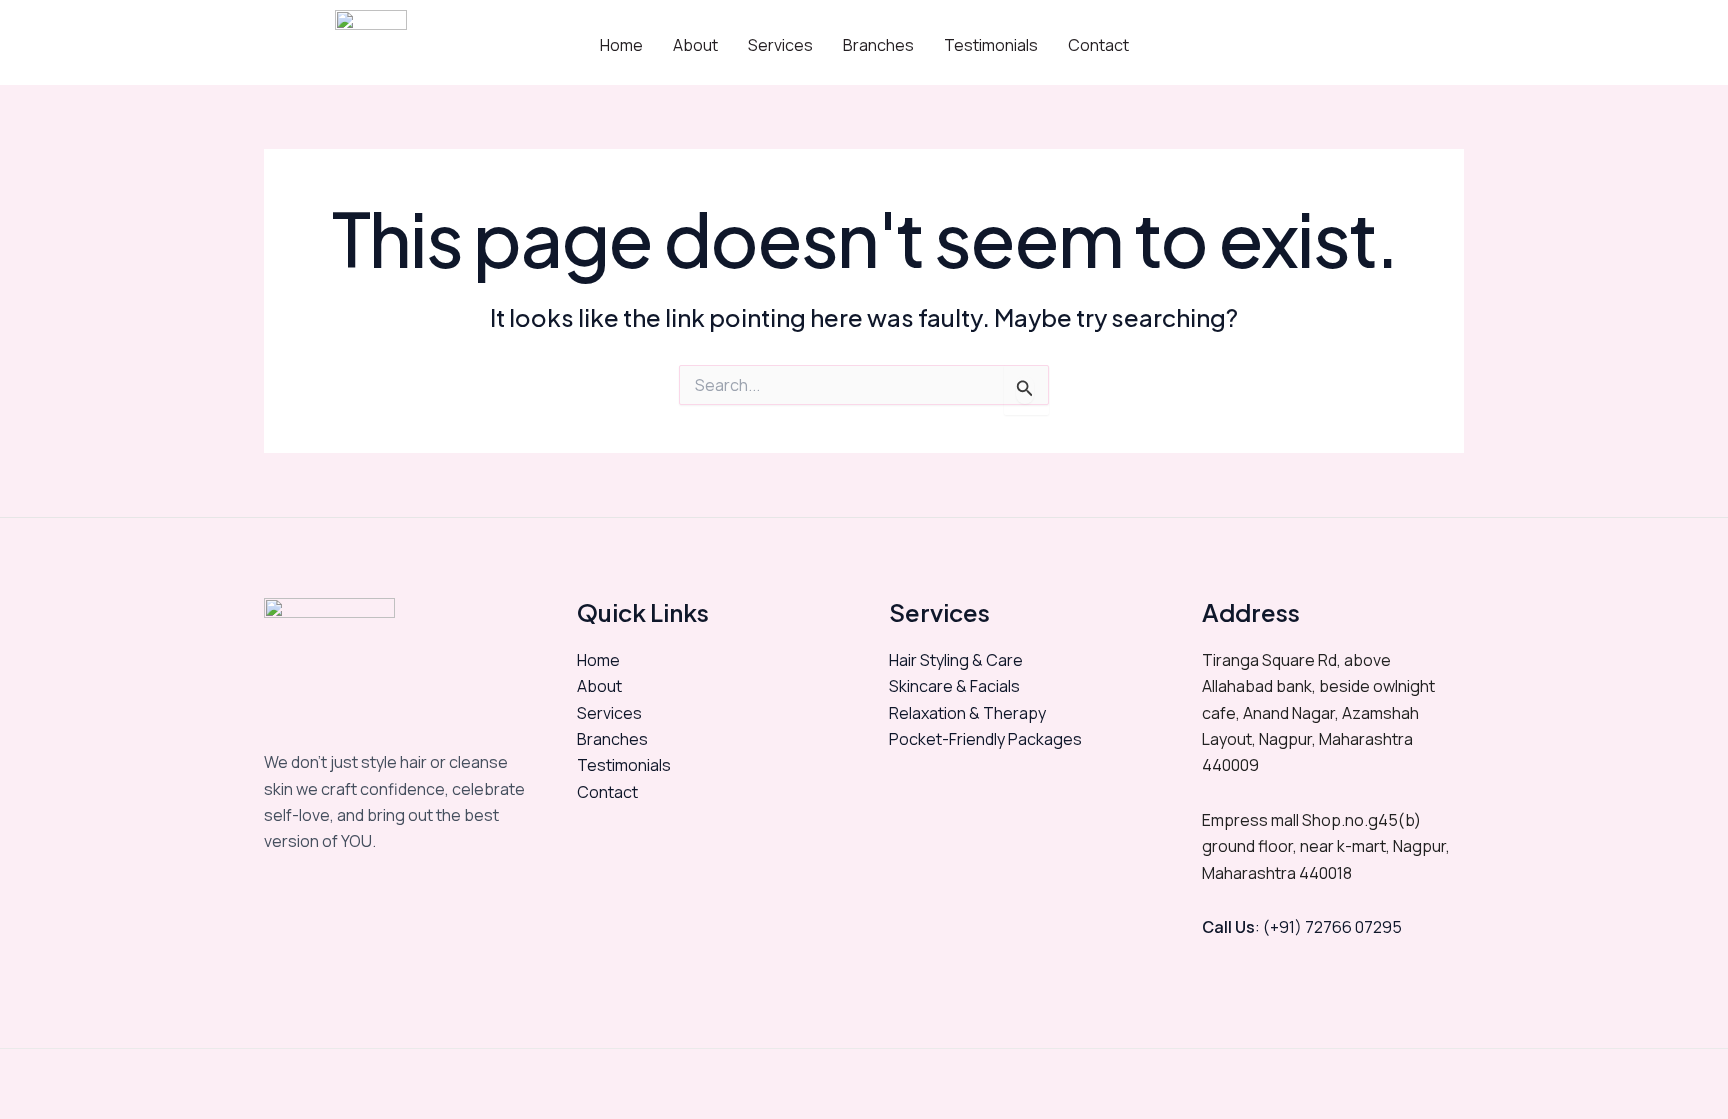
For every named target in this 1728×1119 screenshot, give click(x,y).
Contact (1098, 45)
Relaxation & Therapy (967, 713)
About (695, 45)
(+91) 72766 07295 (1331, 927)
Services (780, 45)
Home (621, 45)
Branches (878, 45)
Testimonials (991, 45)
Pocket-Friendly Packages (985, 739)
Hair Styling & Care (956, 660)
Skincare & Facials (954, 686)
